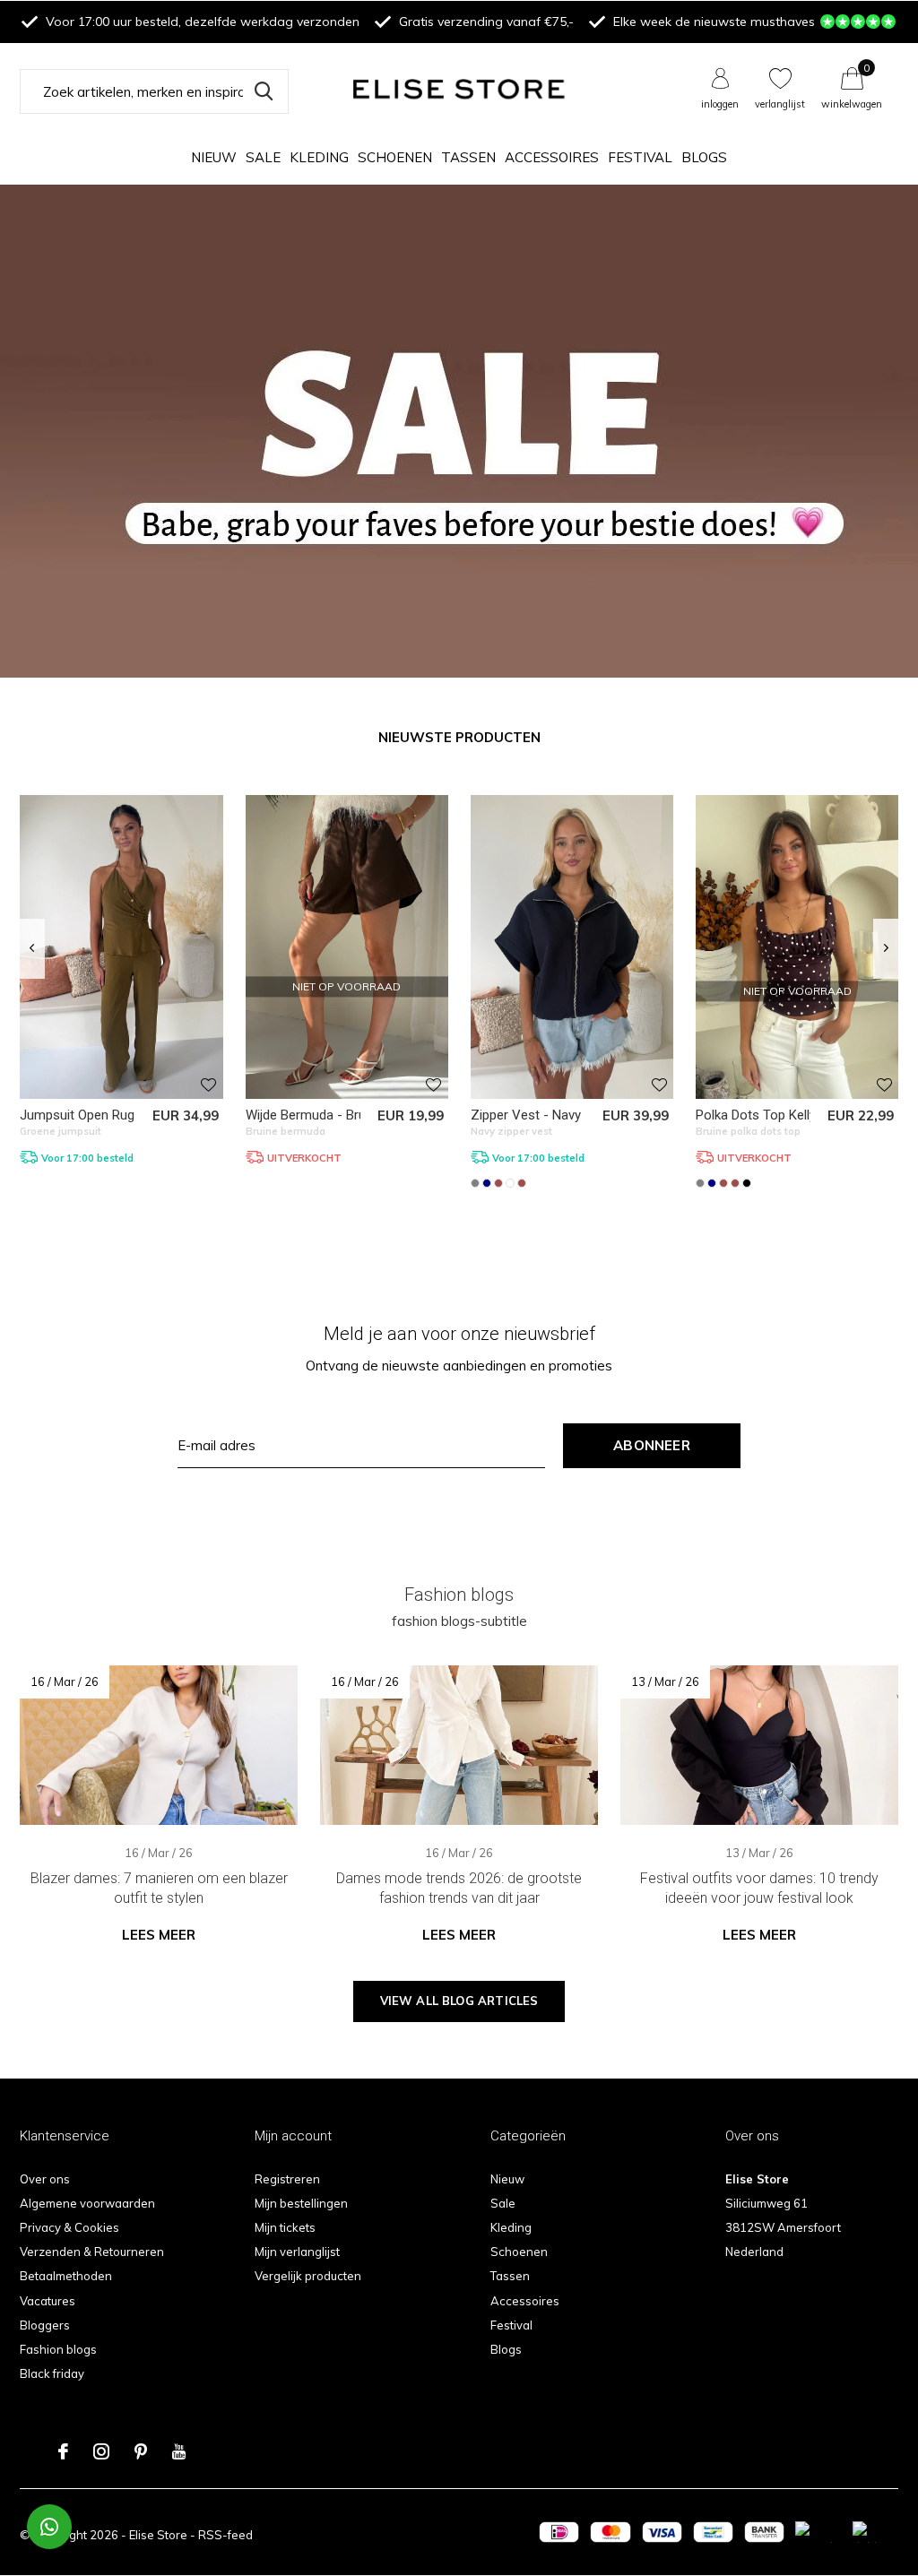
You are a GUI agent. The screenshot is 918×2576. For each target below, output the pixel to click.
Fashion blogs (58, 2349)
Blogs (704, 157)
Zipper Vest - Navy (526, 1115)
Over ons (45, 2179)
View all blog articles (459, 2001)
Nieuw (214, 157)
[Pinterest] (141, 2451)
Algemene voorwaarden (87, 2203)
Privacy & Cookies (69, 2227)
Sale (263, 157)
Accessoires (552, 157)
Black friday (52, 2373)
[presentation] (32, 948)
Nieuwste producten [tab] (459, 737)
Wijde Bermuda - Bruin (311, 1115)
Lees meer (159, 1935)
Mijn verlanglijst (297, 2252)
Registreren (287, 2179)
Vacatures (48, 2301)
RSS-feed (225, 2535)
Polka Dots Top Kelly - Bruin (777, 1115)
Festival (640, 157)
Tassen (468, 157)
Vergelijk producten (308, 2276)
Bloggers (45, 2325)
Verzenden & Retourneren (92, 2252)
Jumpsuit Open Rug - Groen (101, 1115)
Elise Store (158, 2535)
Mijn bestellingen (301, 2203)
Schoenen (395, 157)
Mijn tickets (285, 2227)
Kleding (319, 157)
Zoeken (264, 91)
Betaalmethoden (66, 2276)
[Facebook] (63, 2451)
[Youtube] (179, 2451)
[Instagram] (101, 2451)
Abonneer (652, 1445)
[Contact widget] (49, 2527)
